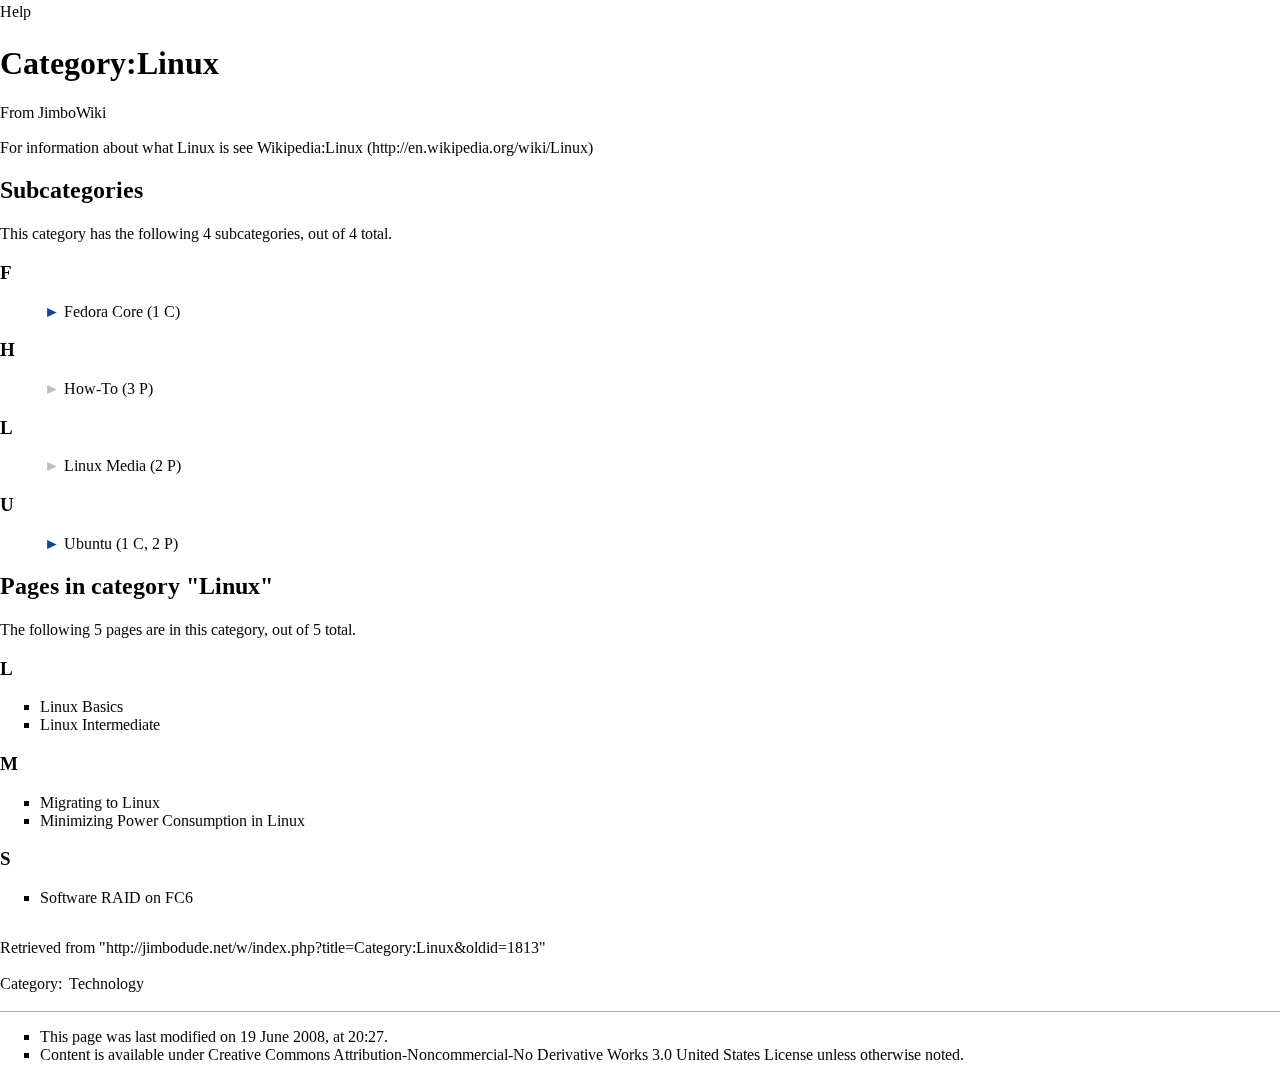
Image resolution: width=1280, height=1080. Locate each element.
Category (29, 983)
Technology (106, 983)
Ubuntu (88, 543)
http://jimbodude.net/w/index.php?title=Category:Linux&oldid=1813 (322, 947)
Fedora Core (103, 311)
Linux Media (105, 465)
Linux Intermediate (100, 724)
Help (15, 11)
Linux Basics (81, 706)
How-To (91, 388)
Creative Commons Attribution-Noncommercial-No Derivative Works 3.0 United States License (510, 1054)
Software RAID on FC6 (116, 897)
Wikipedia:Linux (310, 147)
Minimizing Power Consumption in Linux (172, 820)
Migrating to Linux (100, 802)
